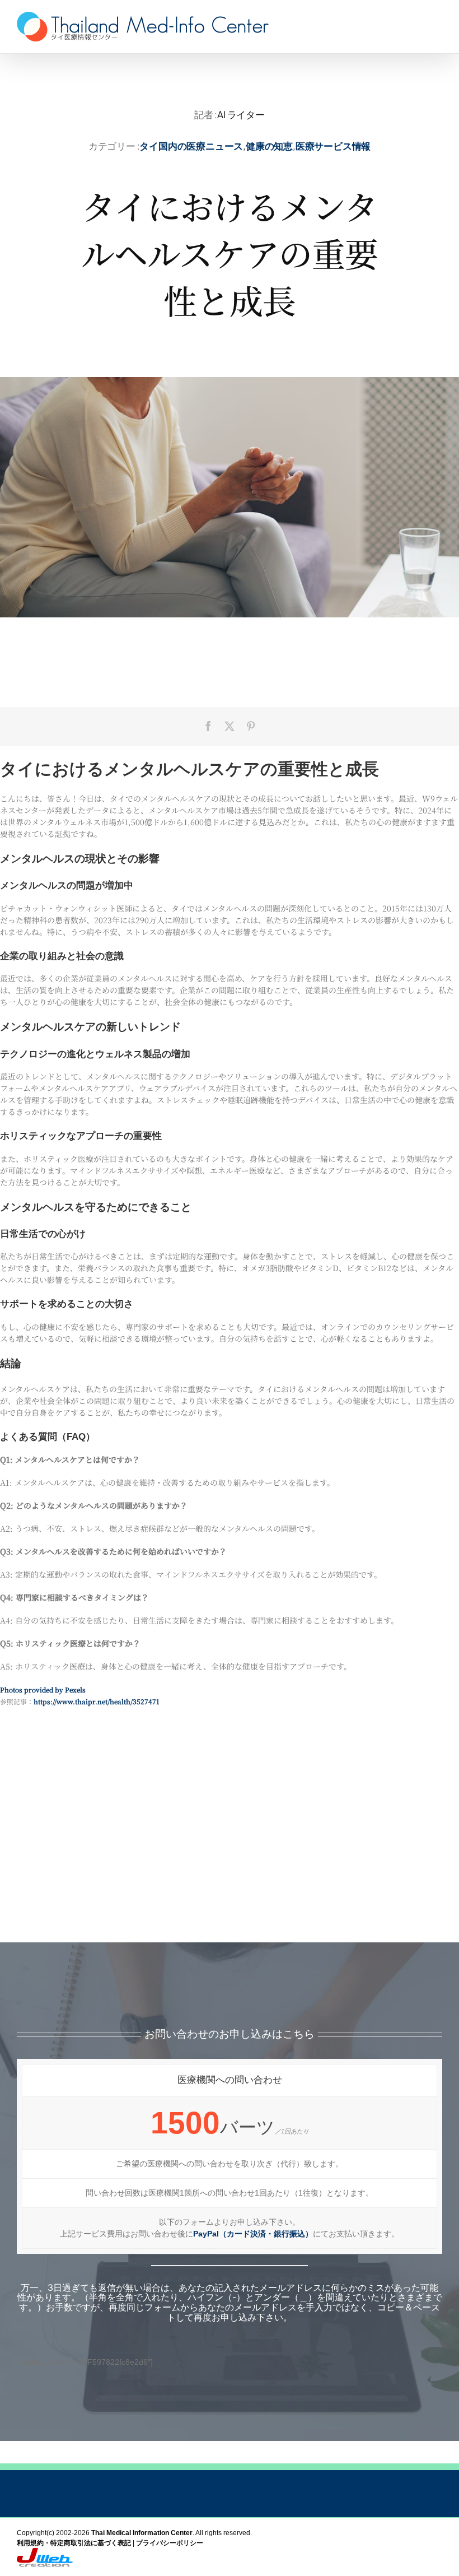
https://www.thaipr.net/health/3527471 (96, 1701)
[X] (230, 726)
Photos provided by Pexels (43, 1690)
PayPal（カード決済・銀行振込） (253, 2234)
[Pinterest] (251, 726)
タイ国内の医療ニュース (191, 146)
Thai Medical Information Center (142, 2533)
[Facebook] (208, 726)
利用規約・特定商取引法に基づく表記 (74, 2543)
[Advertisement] (230, 1853)
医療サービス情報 (333, 146)
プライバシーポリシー (170, 2543)
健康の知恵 (269, 146)
